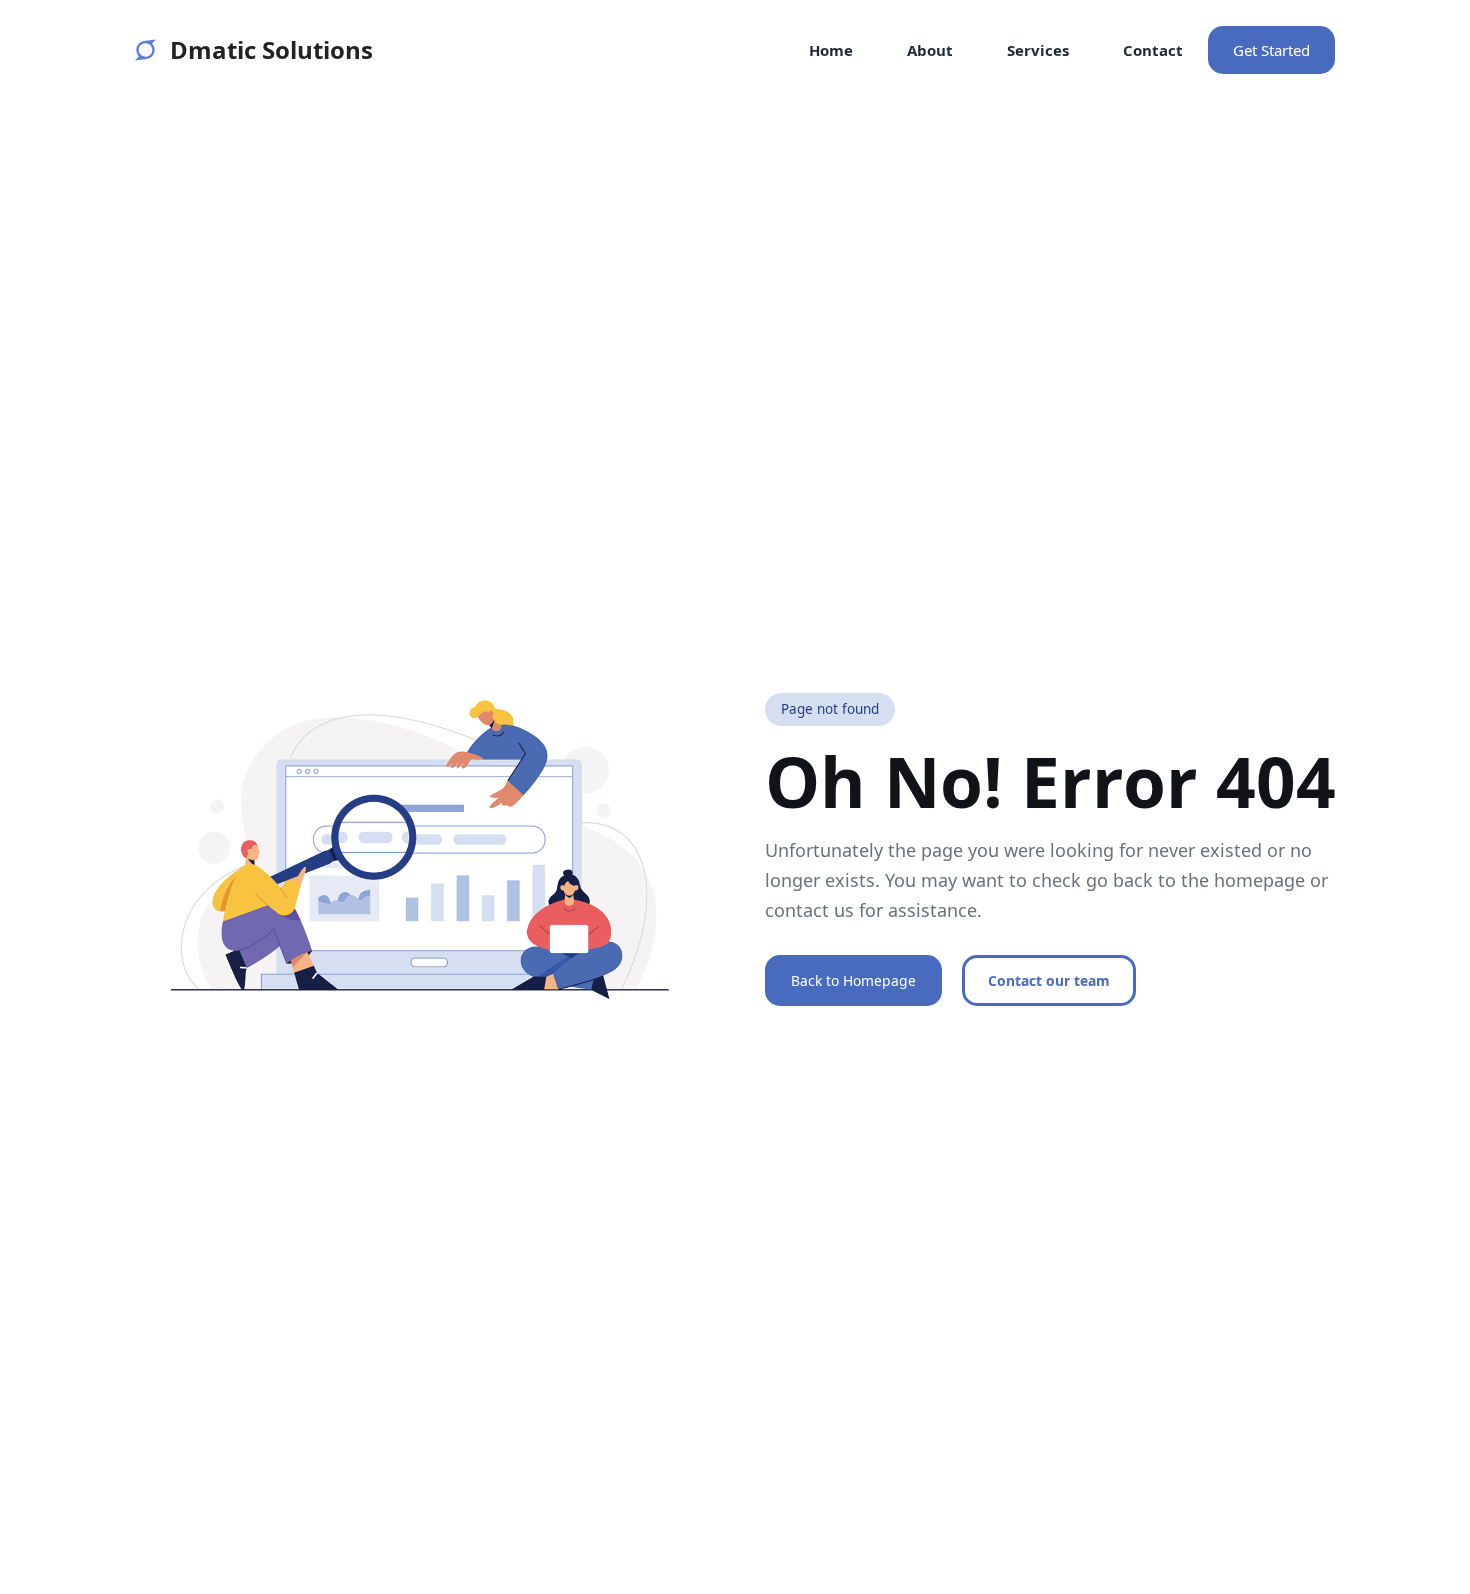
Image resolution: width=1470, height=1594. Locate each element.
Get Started (1271, 50)
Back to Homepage (853, 980)
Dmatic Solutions (271, 49)
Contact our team (1049, 980)
